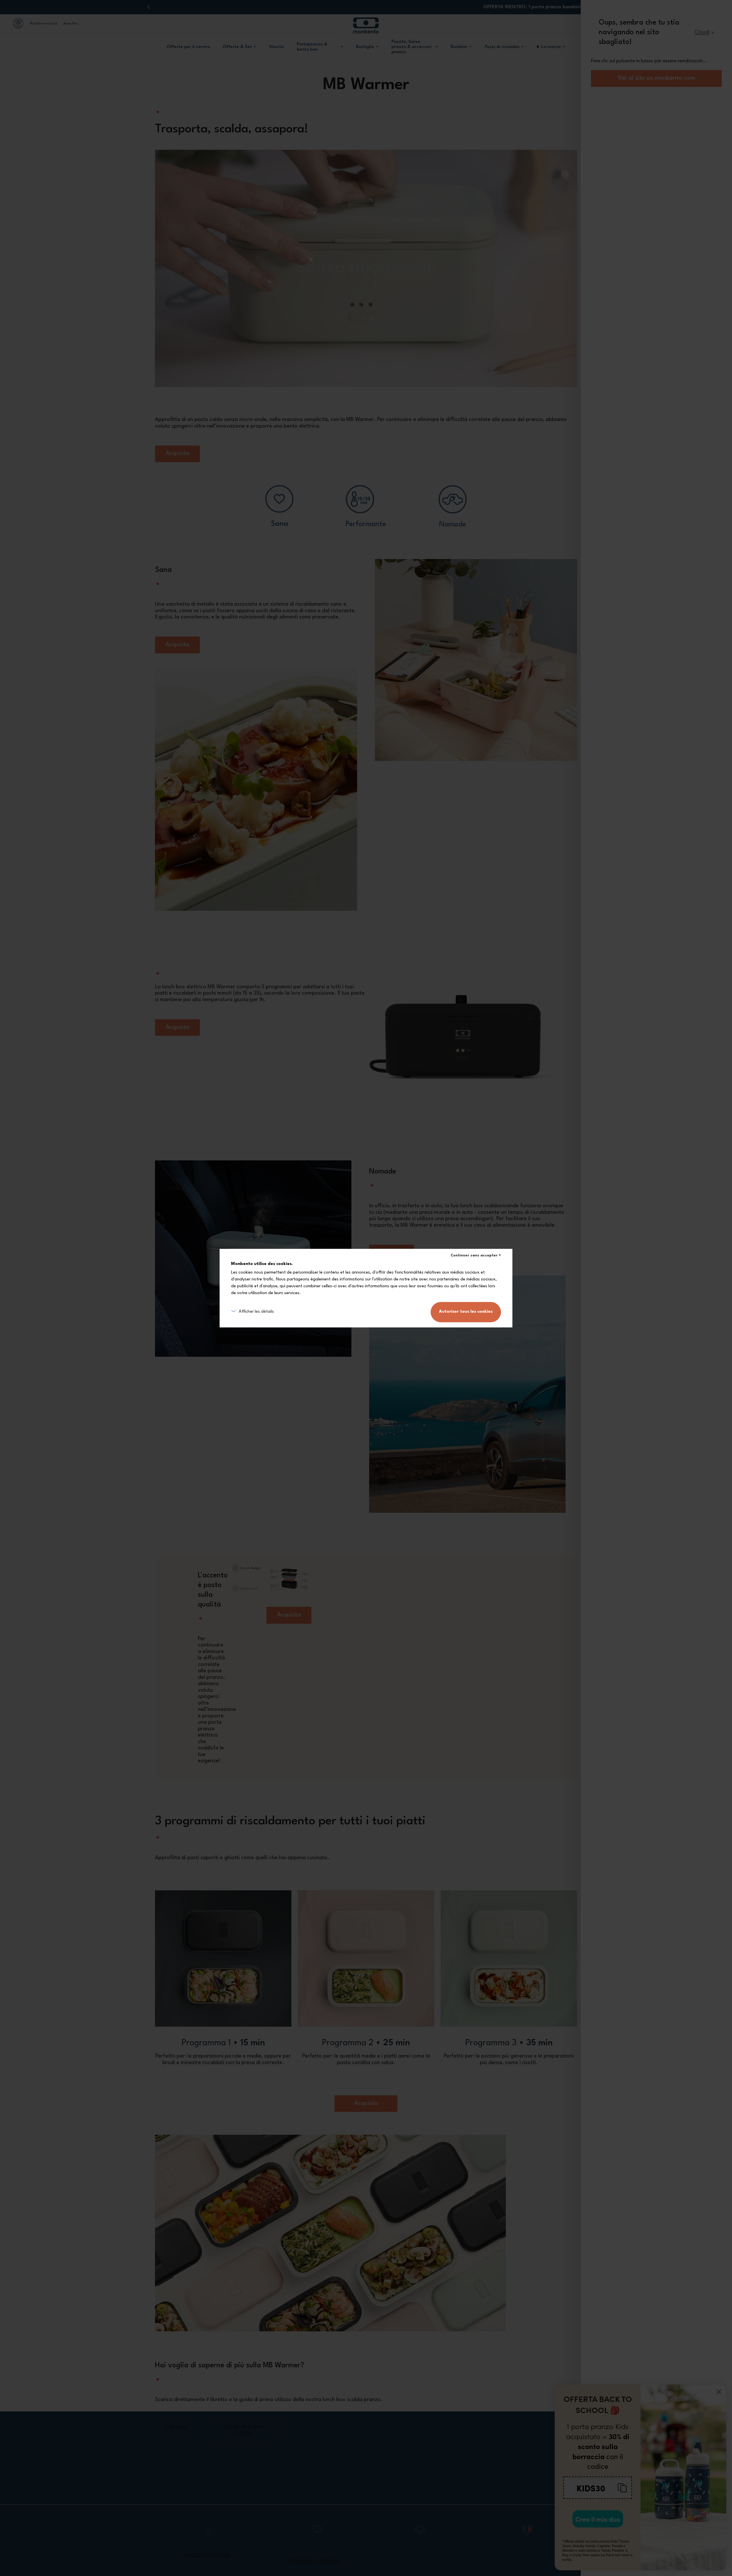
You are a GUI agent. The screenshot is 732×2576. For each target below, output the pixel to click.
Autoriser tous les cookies (466, 1312)
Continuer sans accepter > (476, 1255)
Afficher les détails (256, 1312)
